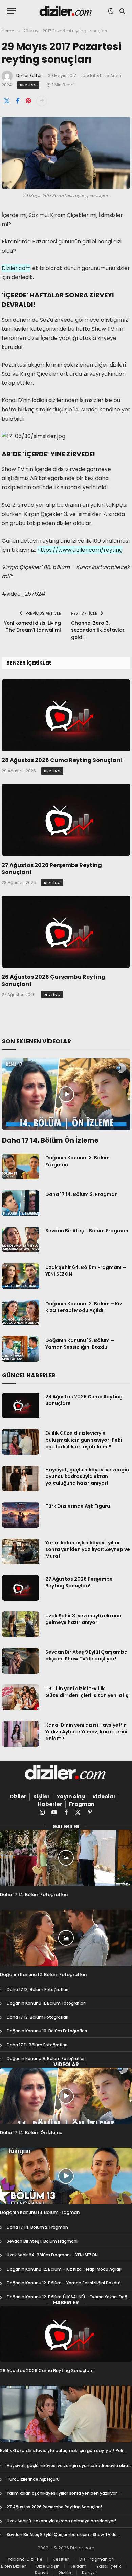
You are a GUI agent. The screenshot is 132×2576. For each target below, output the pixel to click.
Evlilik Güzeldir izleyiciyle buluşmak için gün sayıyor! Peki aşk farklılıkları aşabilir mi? (84, 1440)
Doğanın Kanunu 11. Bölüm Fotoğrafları (46, 2003)
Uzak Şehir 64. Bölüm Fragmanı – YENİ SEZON (52, 2255)
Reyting (28, 85)
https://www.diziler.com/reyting (80, 550)
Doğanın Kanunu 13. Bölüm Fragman (40, 2212)
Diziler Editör (29, 76)
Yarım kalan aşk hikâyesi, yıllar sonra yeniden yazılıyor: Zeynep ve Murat (88, 1549)
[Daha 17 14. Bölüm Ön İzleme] (66, 1094)
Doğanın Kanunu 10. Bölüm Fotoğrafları (47, 2031)
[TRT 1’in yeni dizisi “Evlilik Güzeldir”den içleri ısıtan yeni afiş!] (21, 1697)
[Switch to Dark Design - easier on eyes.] (111, 11)
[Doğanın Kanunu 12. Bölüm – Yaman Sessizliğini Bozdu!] (21, 1349)
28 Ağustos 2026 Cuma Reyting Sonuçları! (62, 760)
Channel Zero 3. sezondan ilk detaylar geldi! (98, 630)
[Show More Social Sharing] (42, 101)
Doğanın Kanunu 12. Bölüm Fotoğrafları (43, 1974)
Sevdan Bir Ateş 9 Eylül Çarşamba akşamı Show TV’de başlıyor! (86, 1655)
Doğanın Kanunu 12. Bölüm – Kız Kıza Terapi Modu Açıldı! (84, 1307)
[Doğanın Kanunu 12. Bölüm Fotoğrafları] (66, 1938)
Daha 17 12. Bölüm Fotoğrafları (38, 2017)
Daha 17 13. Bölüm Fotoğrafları (38, 1989)
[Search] (122, 11)
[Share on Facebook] (18, 101)
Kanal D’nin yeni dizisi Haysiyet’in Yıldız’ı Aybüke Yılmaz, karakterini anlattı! (86, 1732)
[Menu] (11, 11)
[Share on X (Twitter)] (7, 101)
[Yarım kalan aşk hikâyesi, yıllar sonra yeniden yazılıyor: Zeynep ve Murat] (21, 1551)
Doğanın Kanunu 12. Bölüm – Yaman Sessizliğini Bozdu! (80, 1344)
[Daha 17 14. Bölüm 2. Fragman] (21, 1203)
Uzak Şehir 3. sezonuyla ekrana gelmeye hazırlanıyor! (83, 1619)
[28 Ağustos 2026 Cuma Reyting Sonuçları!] (66, 715)
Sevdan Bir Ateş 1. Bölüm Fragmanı (87, 1231)
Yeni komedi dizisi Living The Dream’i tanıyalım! (32, 627)
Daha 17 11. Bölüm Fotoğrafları (37, 2045)
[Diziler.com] (66, 11)
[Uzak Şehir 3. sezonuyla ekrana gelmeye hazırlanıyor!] (21, 1624)
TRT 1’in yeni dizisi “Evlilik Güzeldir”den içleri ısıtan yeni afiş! (87, 1692)
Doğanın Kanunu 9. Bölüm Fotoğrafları (46, 2059)
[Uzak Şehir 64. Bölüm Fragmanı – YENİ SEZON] (21, 1276)
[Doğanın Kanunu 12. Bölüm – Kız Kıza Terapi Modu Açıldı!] (21, 1312)
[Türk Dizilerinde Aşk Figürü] (21, 1515)
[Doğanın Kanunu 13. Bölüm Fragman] (21, 1167)
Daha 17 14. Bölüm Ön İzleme (50, 1140)
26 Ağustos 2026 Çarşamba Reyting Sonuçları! (53, 981)
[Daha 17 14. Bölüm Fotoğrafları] (66, 1858)
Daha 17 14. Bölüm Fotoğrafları (34, 1894)
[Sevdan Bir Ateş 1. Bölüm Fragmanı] (21, 1240)
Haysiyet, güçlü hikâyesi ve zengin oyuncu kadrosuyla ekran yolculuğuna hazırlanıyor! (87, 1476)
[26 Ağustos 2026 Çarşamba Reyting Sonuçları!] (66, 932)
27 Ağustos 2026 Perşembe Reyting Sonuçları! (52, 869)
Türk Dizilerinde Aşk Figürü (78, 1506)
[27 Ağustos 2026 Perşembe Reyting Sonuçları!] (66, 820)
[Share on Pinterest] (28, 101)
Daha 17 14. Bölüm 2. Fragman (82, 1194)
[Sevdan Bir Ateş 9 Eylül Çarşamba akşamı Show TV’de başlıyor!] (21, 1661)
